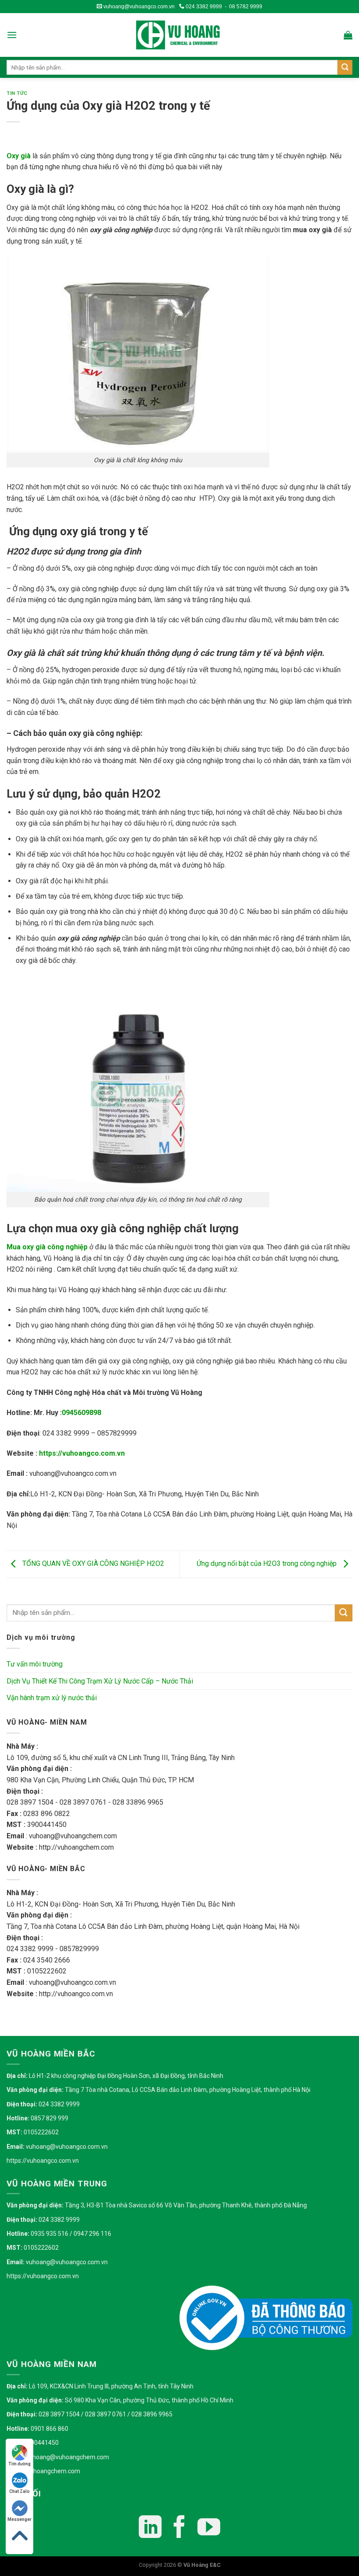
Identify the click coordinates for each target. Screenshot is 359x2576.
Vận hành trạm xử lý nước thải (52, 1698)
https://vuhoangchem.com (43, 2471)
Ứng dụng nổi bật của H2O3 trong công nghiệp (267, 1564)
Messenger (19, 2519)
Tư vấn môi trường (35, 1664)
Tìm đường (19, 2464)
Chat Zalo (19, 2491)
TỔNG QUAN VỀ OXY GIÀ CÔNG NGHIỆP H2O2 (92, 1564)
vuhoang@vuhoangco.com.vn (138, 7)
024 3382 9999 (203, 7)
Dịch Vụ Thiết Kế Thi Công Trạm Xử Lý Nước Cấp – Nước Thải (100, 1681)
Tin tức (17, 93)
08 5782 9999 (246, 7)
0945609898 (81, 1413)
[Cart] (348, 35)
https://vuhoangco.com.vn (82, 1453)
